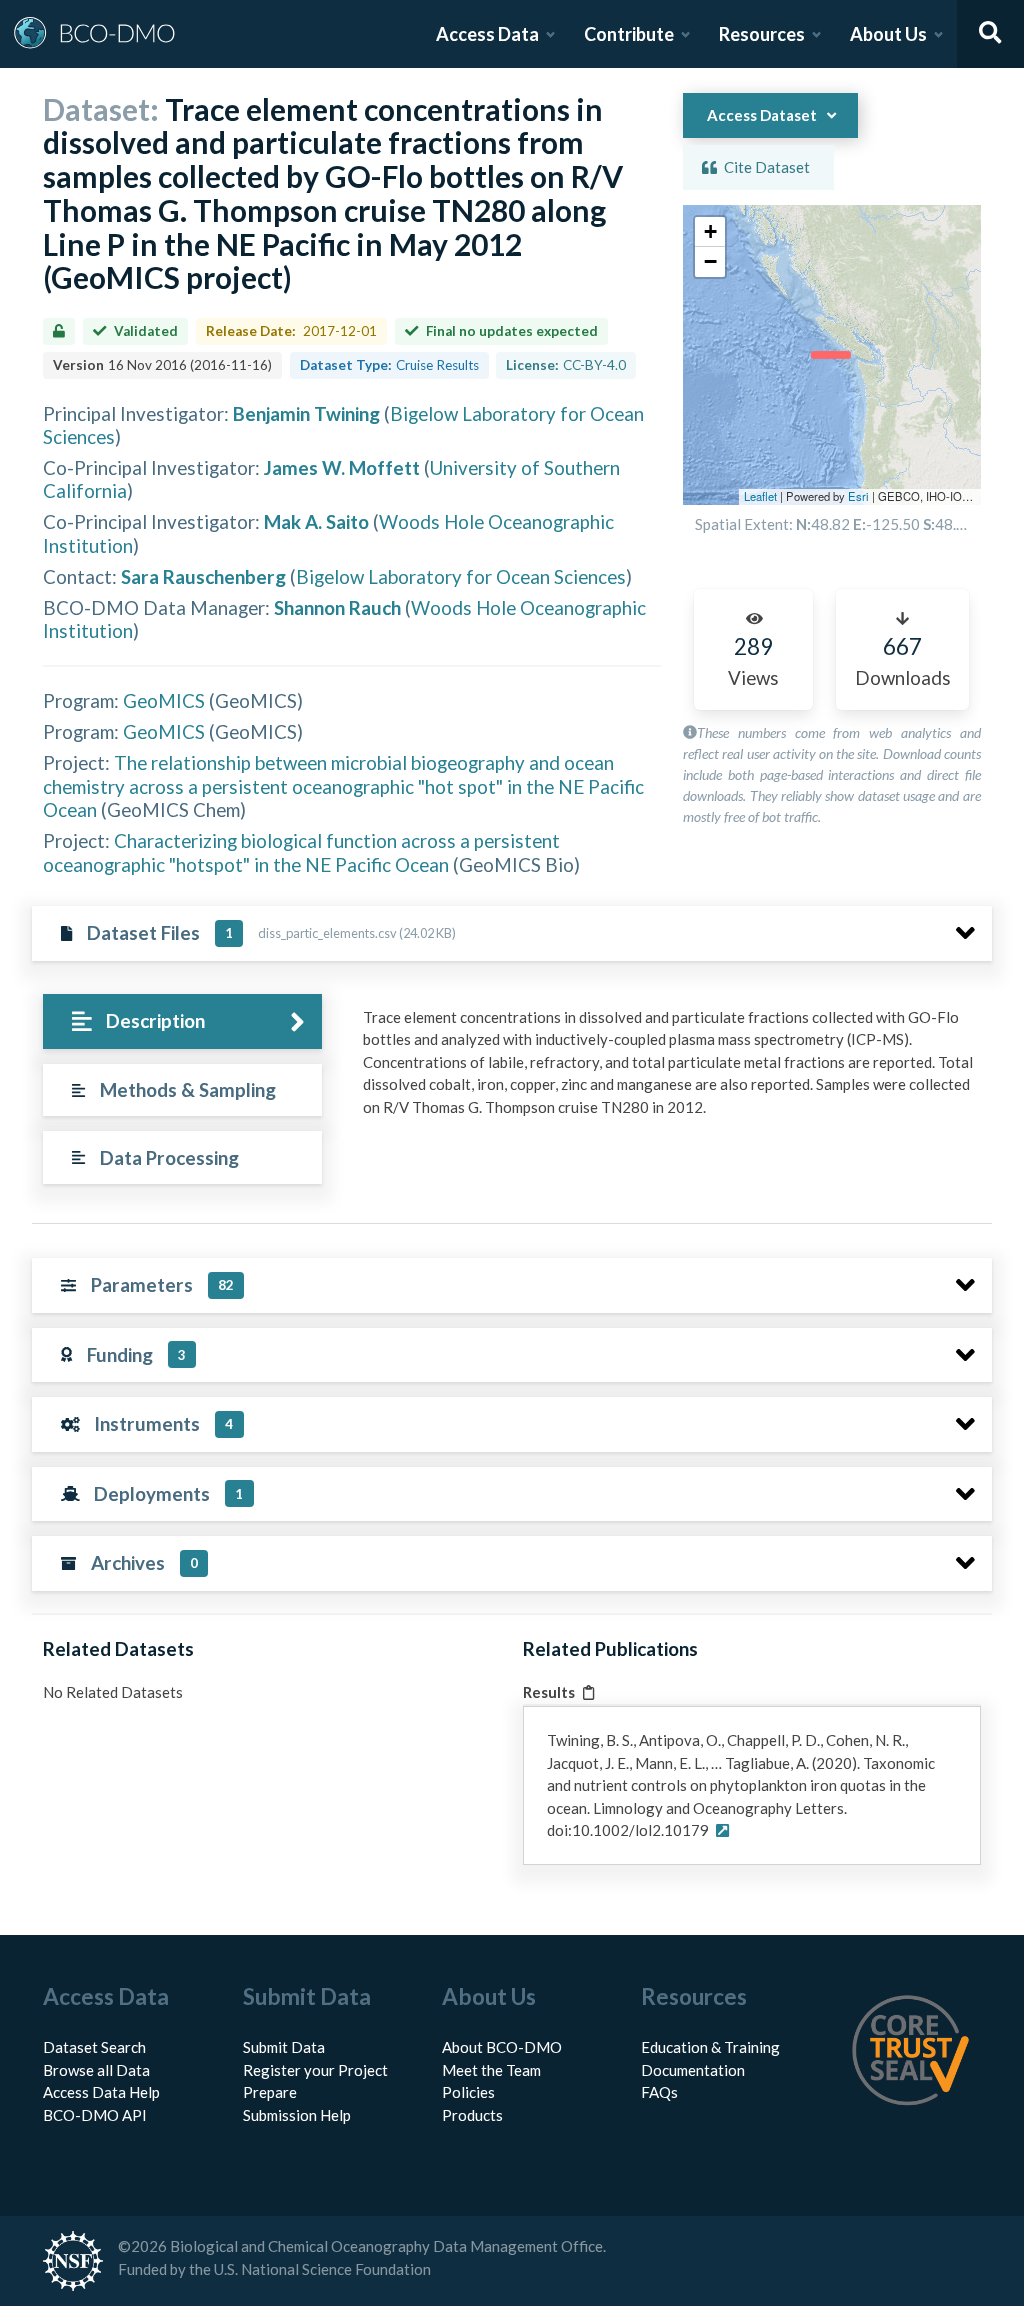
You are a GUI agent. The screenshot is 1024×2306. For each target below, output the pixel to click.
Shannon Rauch (337, 607)
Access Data (487, 34)
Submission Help (297, 2115)
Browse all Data (96, 2070)
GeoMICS (164, 700)
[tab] (182, 1021)
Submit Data (284, 2047)
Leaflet (760, 496)
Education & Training (710, 2047)
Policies (468, 2092)
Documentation (693, 2070)
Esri (858, 496)
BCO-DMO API (95, 2115)
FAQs (659, 2092)
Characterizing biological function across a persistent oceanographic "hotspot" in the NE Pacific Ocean (301, 852)
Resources (762, 34)
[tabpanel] (672, 1070)
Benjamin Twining (306, 413)
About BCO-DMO (502, 2047)
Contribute (629, 34)
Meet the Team (491, 2070)
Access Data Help (101, 2092)
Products (472, 2115)
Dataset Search (94, 2047)
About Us (888, 34)
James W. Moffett (342, 467)
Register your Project (315, 2070)
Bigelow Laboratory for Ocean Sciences (461, 576)
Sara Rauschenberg (203, 576)
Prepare (270, 2092)
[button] (710, 232)
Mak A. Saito (316, 521)
